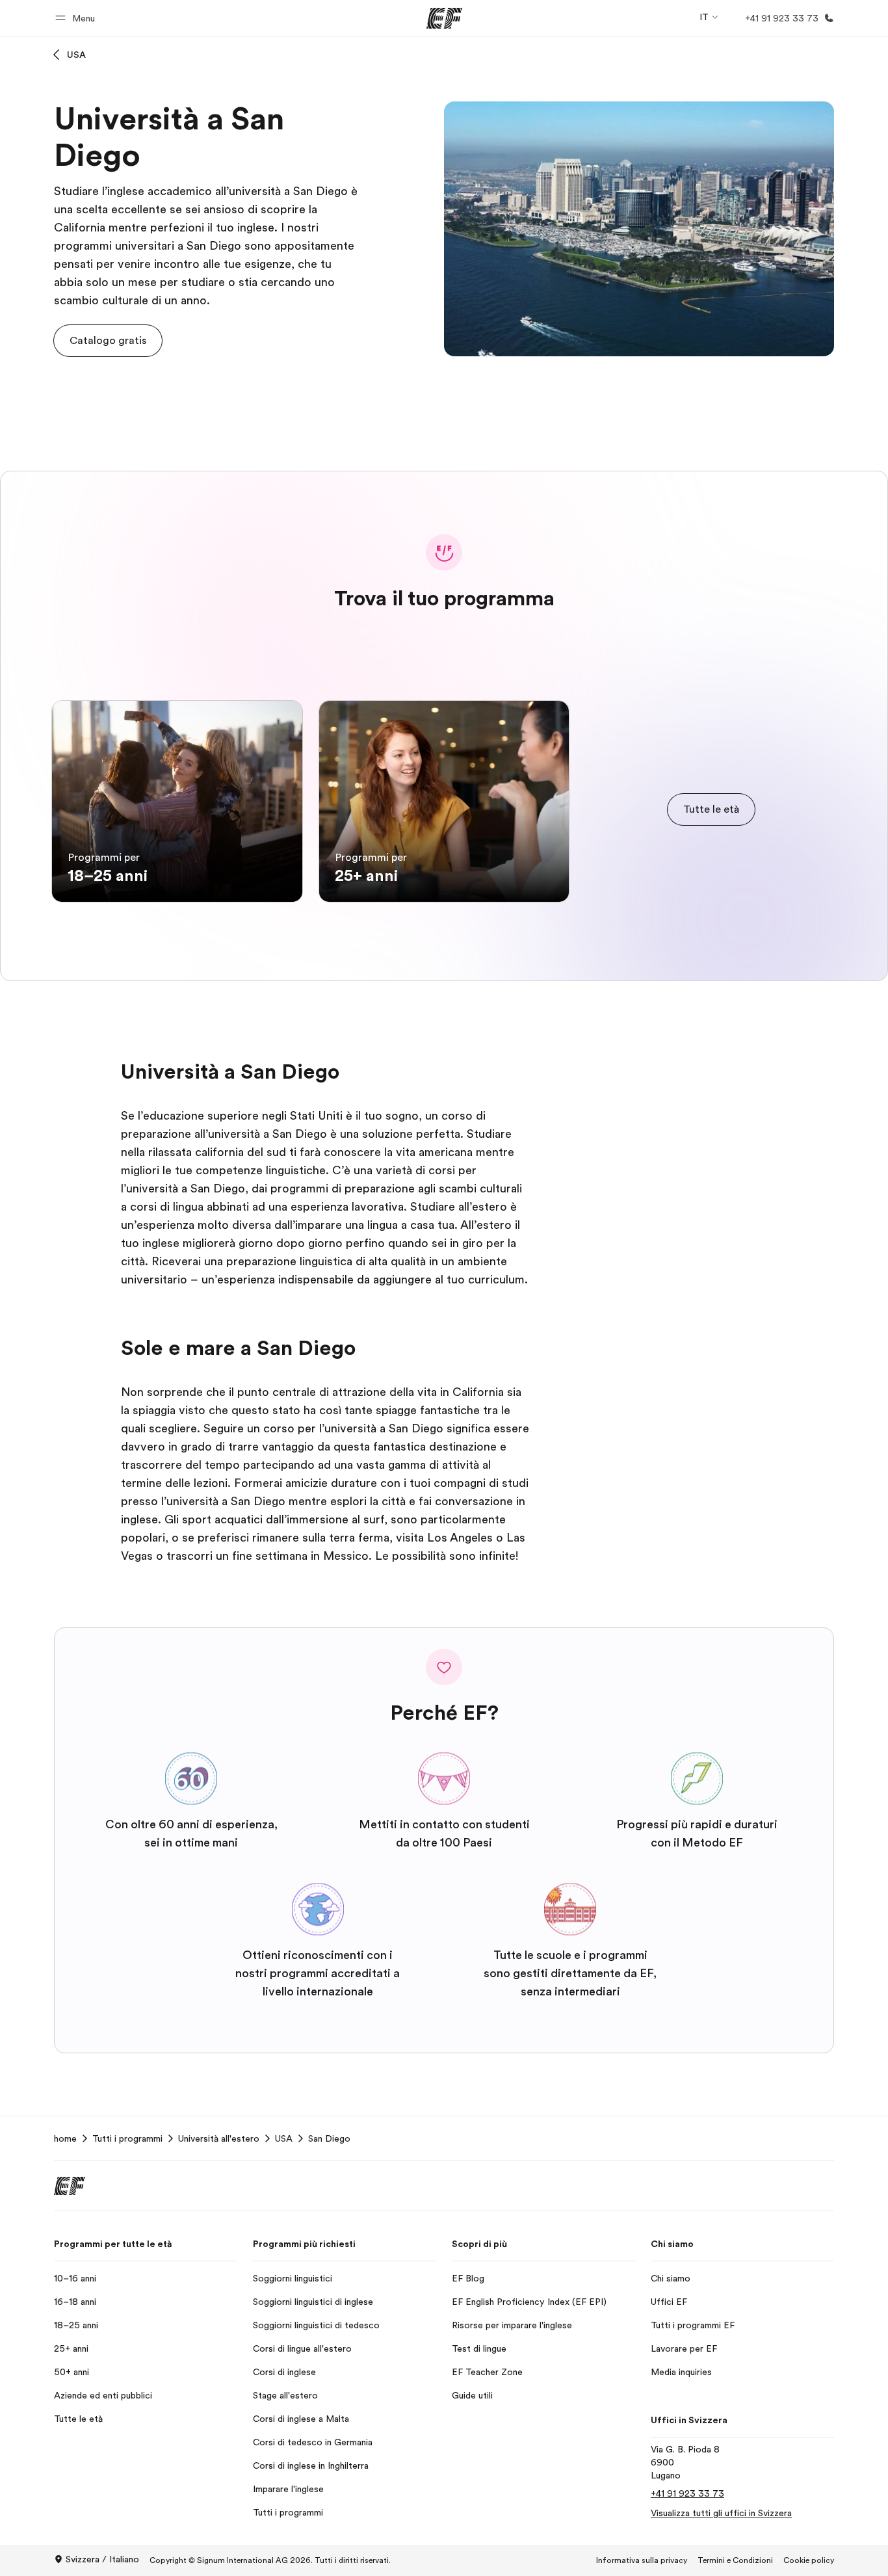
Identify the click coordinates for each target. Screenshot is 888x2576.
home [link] (65, 2138)
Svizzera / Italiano (102, 2559)
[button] (77, 18)
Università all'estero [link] (219, 2138)
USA (76, 55)
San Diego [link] (329, 2138)
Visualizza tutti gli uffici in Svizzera (721, 2513)
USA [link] (284, 2138)
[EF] (444, 18)
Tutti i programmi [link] (127, 2138)
